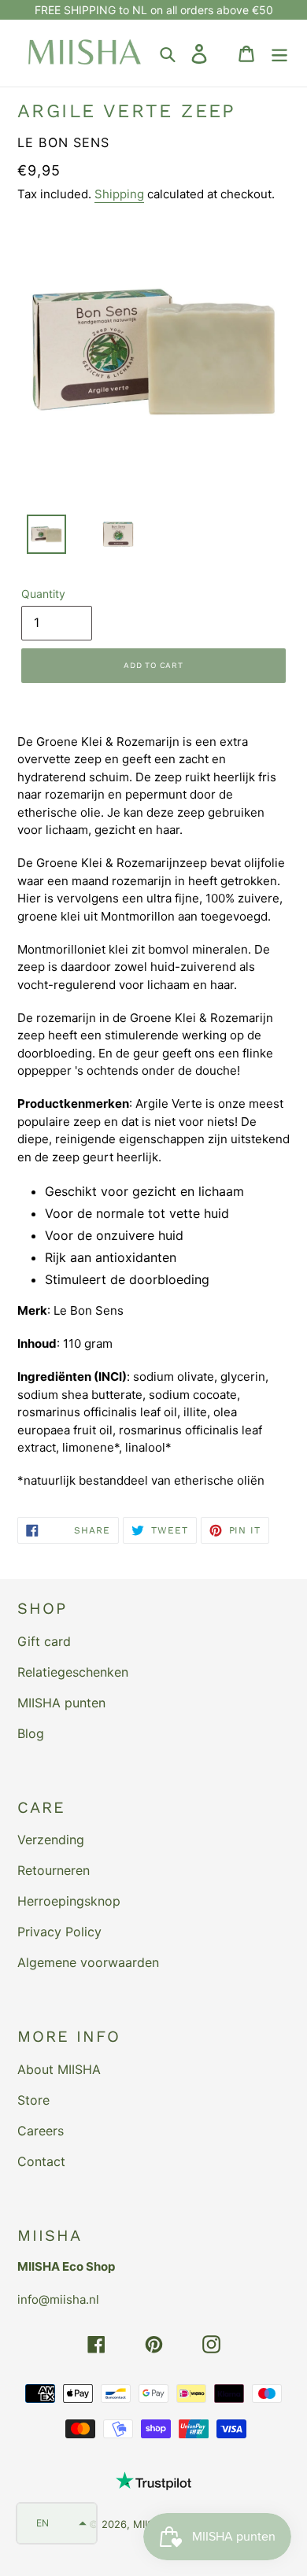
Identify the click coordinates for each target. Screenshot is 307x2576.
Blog (31, 1733)
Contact (41, 2161)
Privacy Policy (59, 1932)
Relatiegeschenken (73, 1672)
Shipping (119, 194)
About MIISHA (59, 2069)
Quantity (43, 594)
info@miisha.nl (58, 2299)
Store (33, 2100)
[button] (57, 2523)
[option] (37, 538)
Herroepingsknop (69, 1901)
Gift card (44, 1641)
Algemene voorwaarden (88, 1962)
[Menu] (279, 53)
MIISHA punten (61, 1703)
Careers (41, 2131)
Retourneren (54, 1870)
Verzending (51, 1840)
